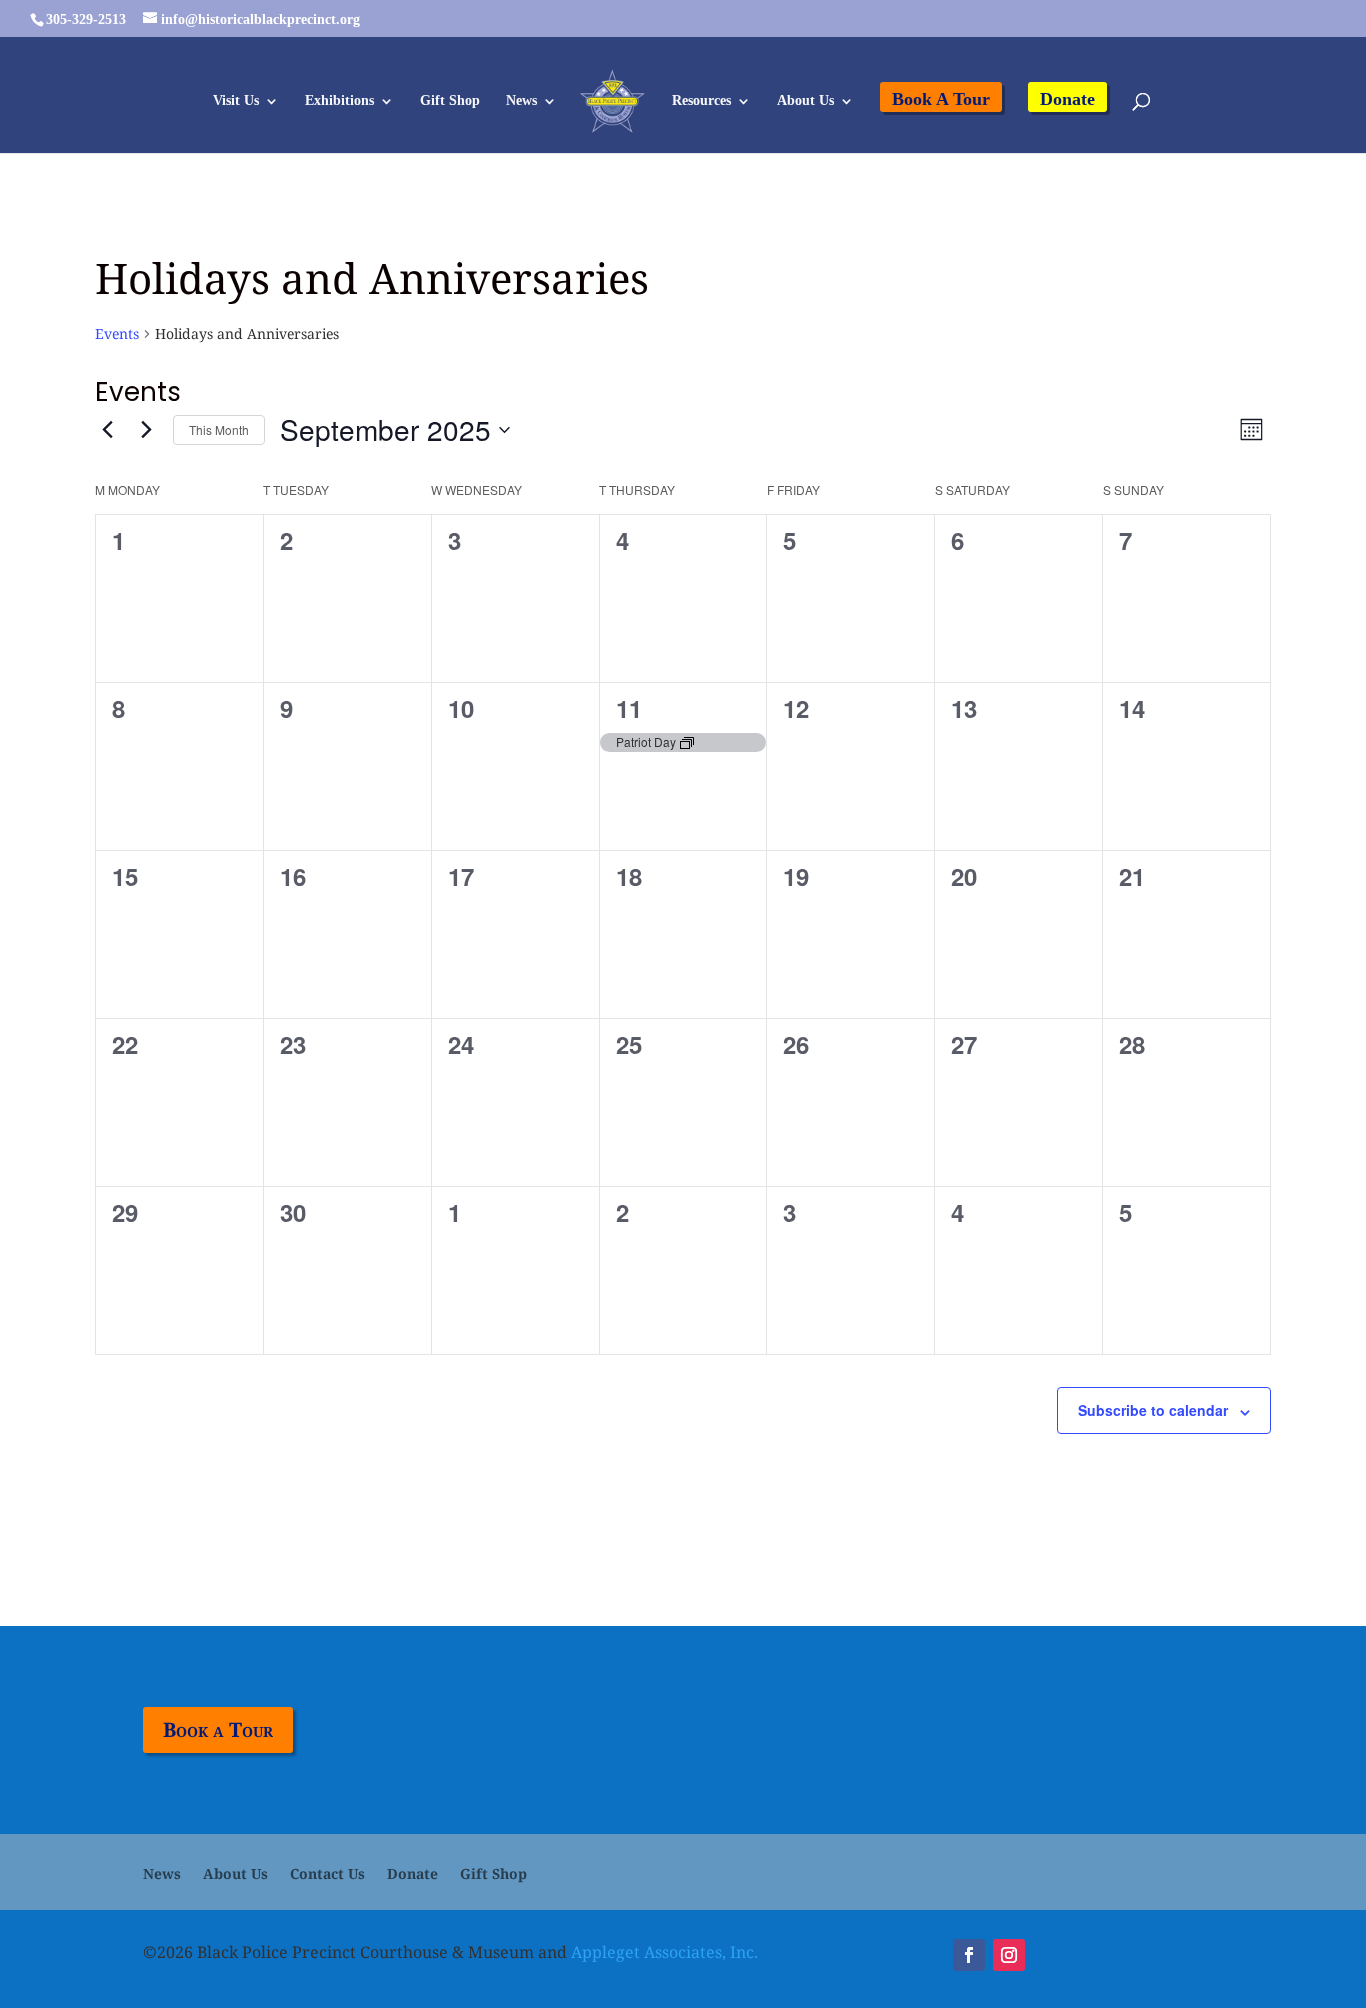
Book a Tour (218, 1729)
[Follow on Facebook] (969, 1955)
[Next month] (146, 430)
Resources (701, 101)
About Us (805, 101)
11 (629, 708)
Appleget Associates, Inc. (664, 1952)
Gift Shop (450, 101)
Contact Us (327, 1875)
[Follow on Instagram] (1009, 1955)
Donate (1067, 99)
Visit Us (236, 101)
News (521, 101)
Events (117, 333)
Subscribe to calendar (1153, 1410)
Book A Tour (941, 99)
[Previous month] (107, 430)
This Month (219, 429)
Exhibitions (339, 101)
